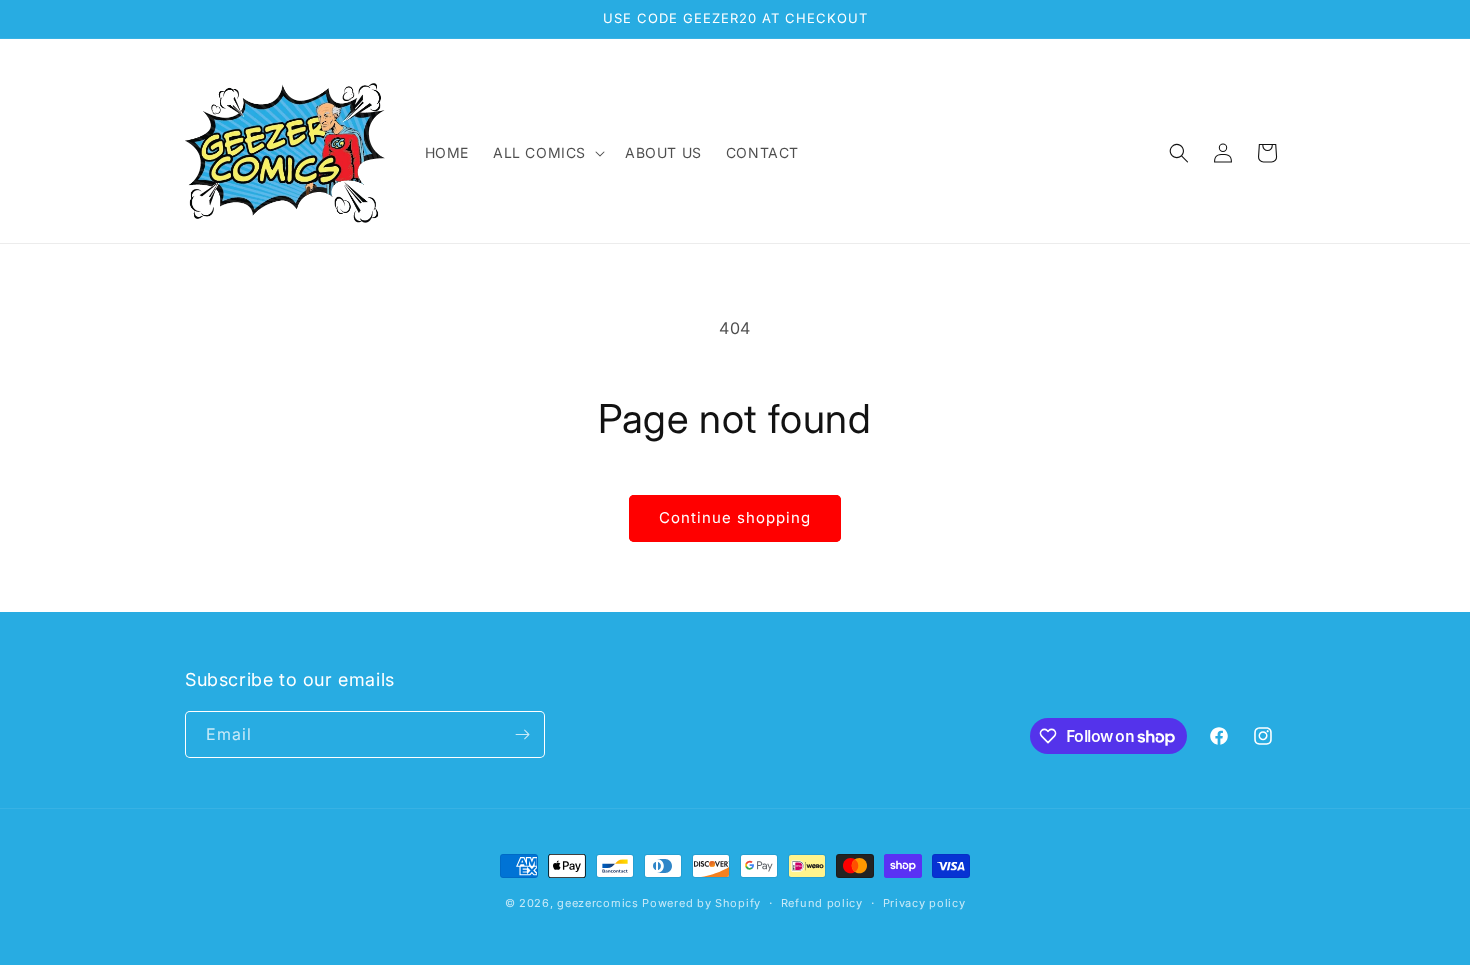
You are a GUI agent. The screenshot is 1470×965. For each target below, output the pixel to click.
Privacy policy (924, 903)
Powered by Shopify (701, 903)
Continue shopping (735, 517)
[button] (547, 153)
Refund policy (822, 903)
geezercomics (597, 903)
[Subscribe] (522, 734)
